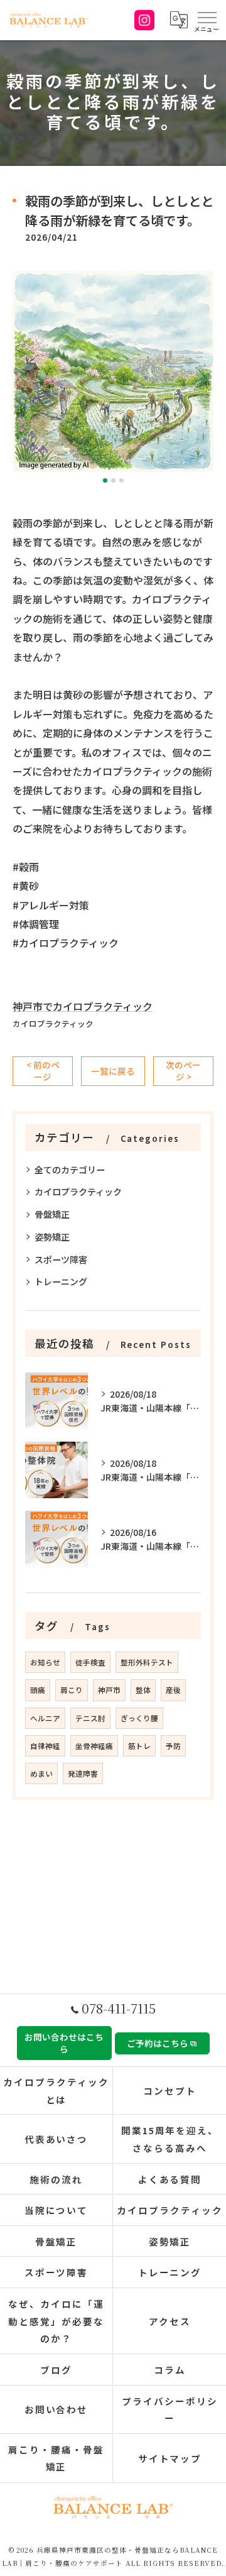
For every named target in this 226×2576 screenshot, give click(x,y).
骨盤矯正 (52, 1214)
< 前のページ (43, 1071)
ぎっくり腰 (139, 1718)
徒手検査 (90, 1662)
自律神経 (45, 1746)
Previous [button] (25, 376)
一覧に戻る (113, 1071)
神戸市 (109, 1690)
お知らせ (45, 1662)
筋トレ (139, 1746)
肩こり (72, 1690)
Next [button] (201, 376)
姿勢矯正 (52, 1237)
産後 (173, 1690)
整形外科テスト (147, 1662)
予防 (173, 1746)
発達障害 (83, 1773)
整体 (143, 1690)
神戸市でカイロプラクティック (83, 1006)
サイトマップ (170, 2458)
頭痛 (38, 1690)
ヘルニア (45, 1718)
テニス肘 (90, 1718)
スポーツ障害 (61, 1259)
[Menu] (207, 20)
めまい (41, 1773)
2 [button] (113, 480)
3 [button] (121, 480)
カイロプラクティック (53, 1023)
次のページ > (183, 1071)
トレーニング (61, 1281)
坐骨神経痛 (94, 1746)
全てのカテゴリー (70, 1170)
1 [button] (105, 480)
